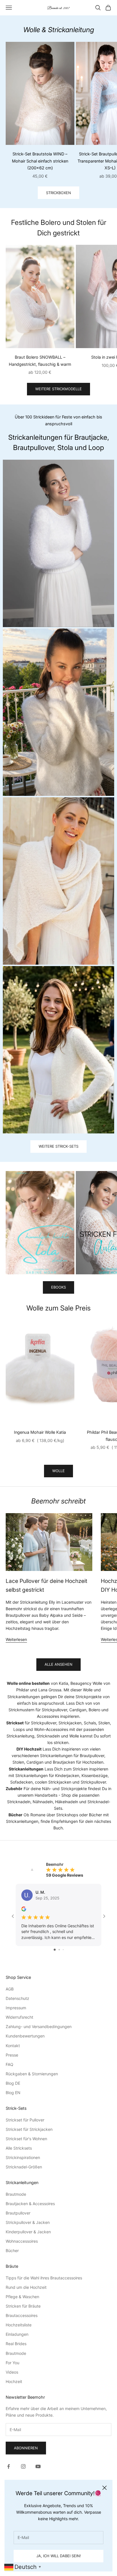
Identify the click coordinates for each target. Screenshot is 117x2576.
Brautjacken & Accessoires (30, 2204)
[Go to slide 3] (63, 1950)
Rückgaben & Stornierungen (32, 2074)
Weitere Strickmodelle (58, 389)
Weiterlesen (16, 1639)
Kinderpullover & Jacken (28, 2232)
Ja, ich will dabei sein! (59, 2556)
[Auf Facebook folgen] (9, 2466)
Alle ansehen (58, 1664)
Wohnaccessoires (22, 2241)
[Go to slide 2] (59, 1950)
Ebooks (58, 1287)
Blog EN (13, 2093)
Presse (12, 2055)
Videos (12, 2372)
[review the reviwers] (24, 1909)
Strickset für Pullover (25, 2120)
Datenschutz (17, 1998)
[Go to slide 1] (55, 1950)
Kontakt (13, 2046)
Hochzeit (14, 2381)
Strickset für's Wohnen (26, 2139)
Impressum (16, 2008)
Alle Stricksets (19, 2148)
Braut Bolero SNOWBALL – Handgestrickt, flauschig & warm (40, 360)
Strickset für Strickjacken (29, 2129)
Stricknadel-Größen (24, 2167)
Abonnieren (26, 2448)
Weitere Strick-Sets (58, 1146)
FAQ (10, 2064)
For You (12, 2363)
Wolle (58, 1471)
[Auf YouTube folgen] (38, 2466)
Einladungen (17, 2334)
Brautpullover (18, 2213)
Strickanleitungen (24, 1697)
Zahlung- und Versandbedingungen (39, 2027)
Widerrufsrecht (19, 2017)
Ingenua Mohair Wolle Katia (40, 1432)
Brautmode (16, 2194)
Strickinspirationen (23, 2157)
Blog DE (13, 2083)
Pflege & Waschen (22, 2297)
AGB (10, 1989)
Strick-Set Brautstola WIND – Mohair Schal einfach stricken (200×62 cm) (40, 161)
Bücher (12, 2251)
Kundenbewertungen (25, 2036)
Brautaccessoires (22, 2315)
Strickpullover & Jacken (28, 2222)
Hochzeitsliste (19, 2325)
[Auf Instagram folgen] (23, 2466)
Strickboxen (58, 193)
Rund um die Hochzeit (26, 2287)
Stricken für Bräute (23, 2306)
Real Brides (16, 2344)
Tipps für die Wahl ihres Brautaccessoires (44, 2278)
